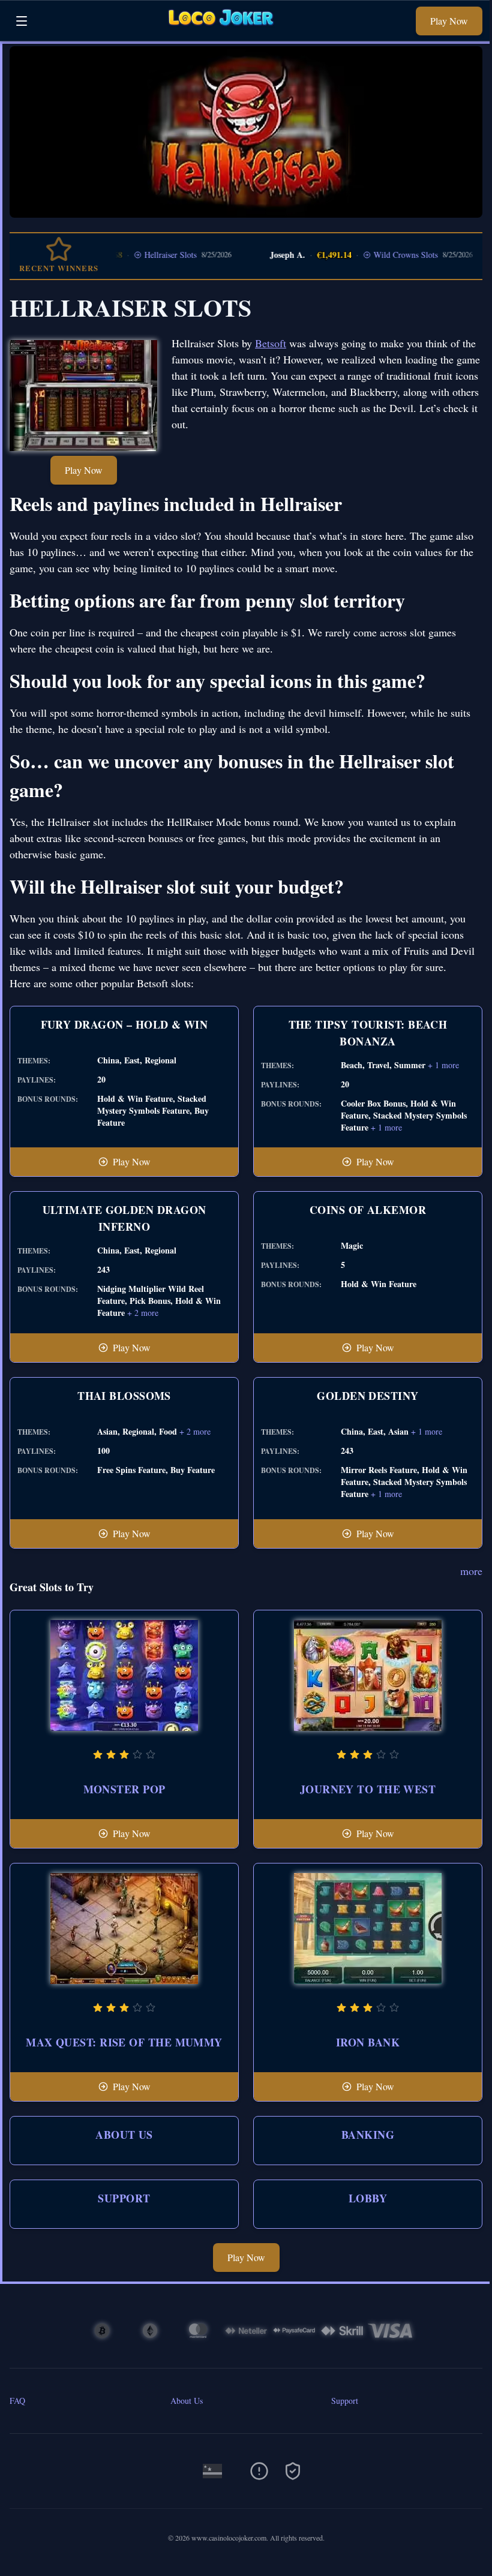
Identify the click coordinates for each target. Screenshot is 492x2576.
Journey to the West (368, 1789)
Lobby (368, 2198)
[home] (225, 32)
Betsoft (271, 343)
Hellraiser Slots (139, 255)
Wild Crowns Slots (374, 255)
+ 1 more (443, 1065)
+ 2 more (143, 1313)
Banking (368, 2135)
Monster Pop (124, 1789)
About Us (124, 2135)
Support (124, 2198)
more (471, 1571)
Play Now (449, 21)
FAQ (17, 2401)
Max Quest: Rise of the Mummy (124, 2042)
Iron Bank (368, 2042)
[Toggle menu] (22, 21)
